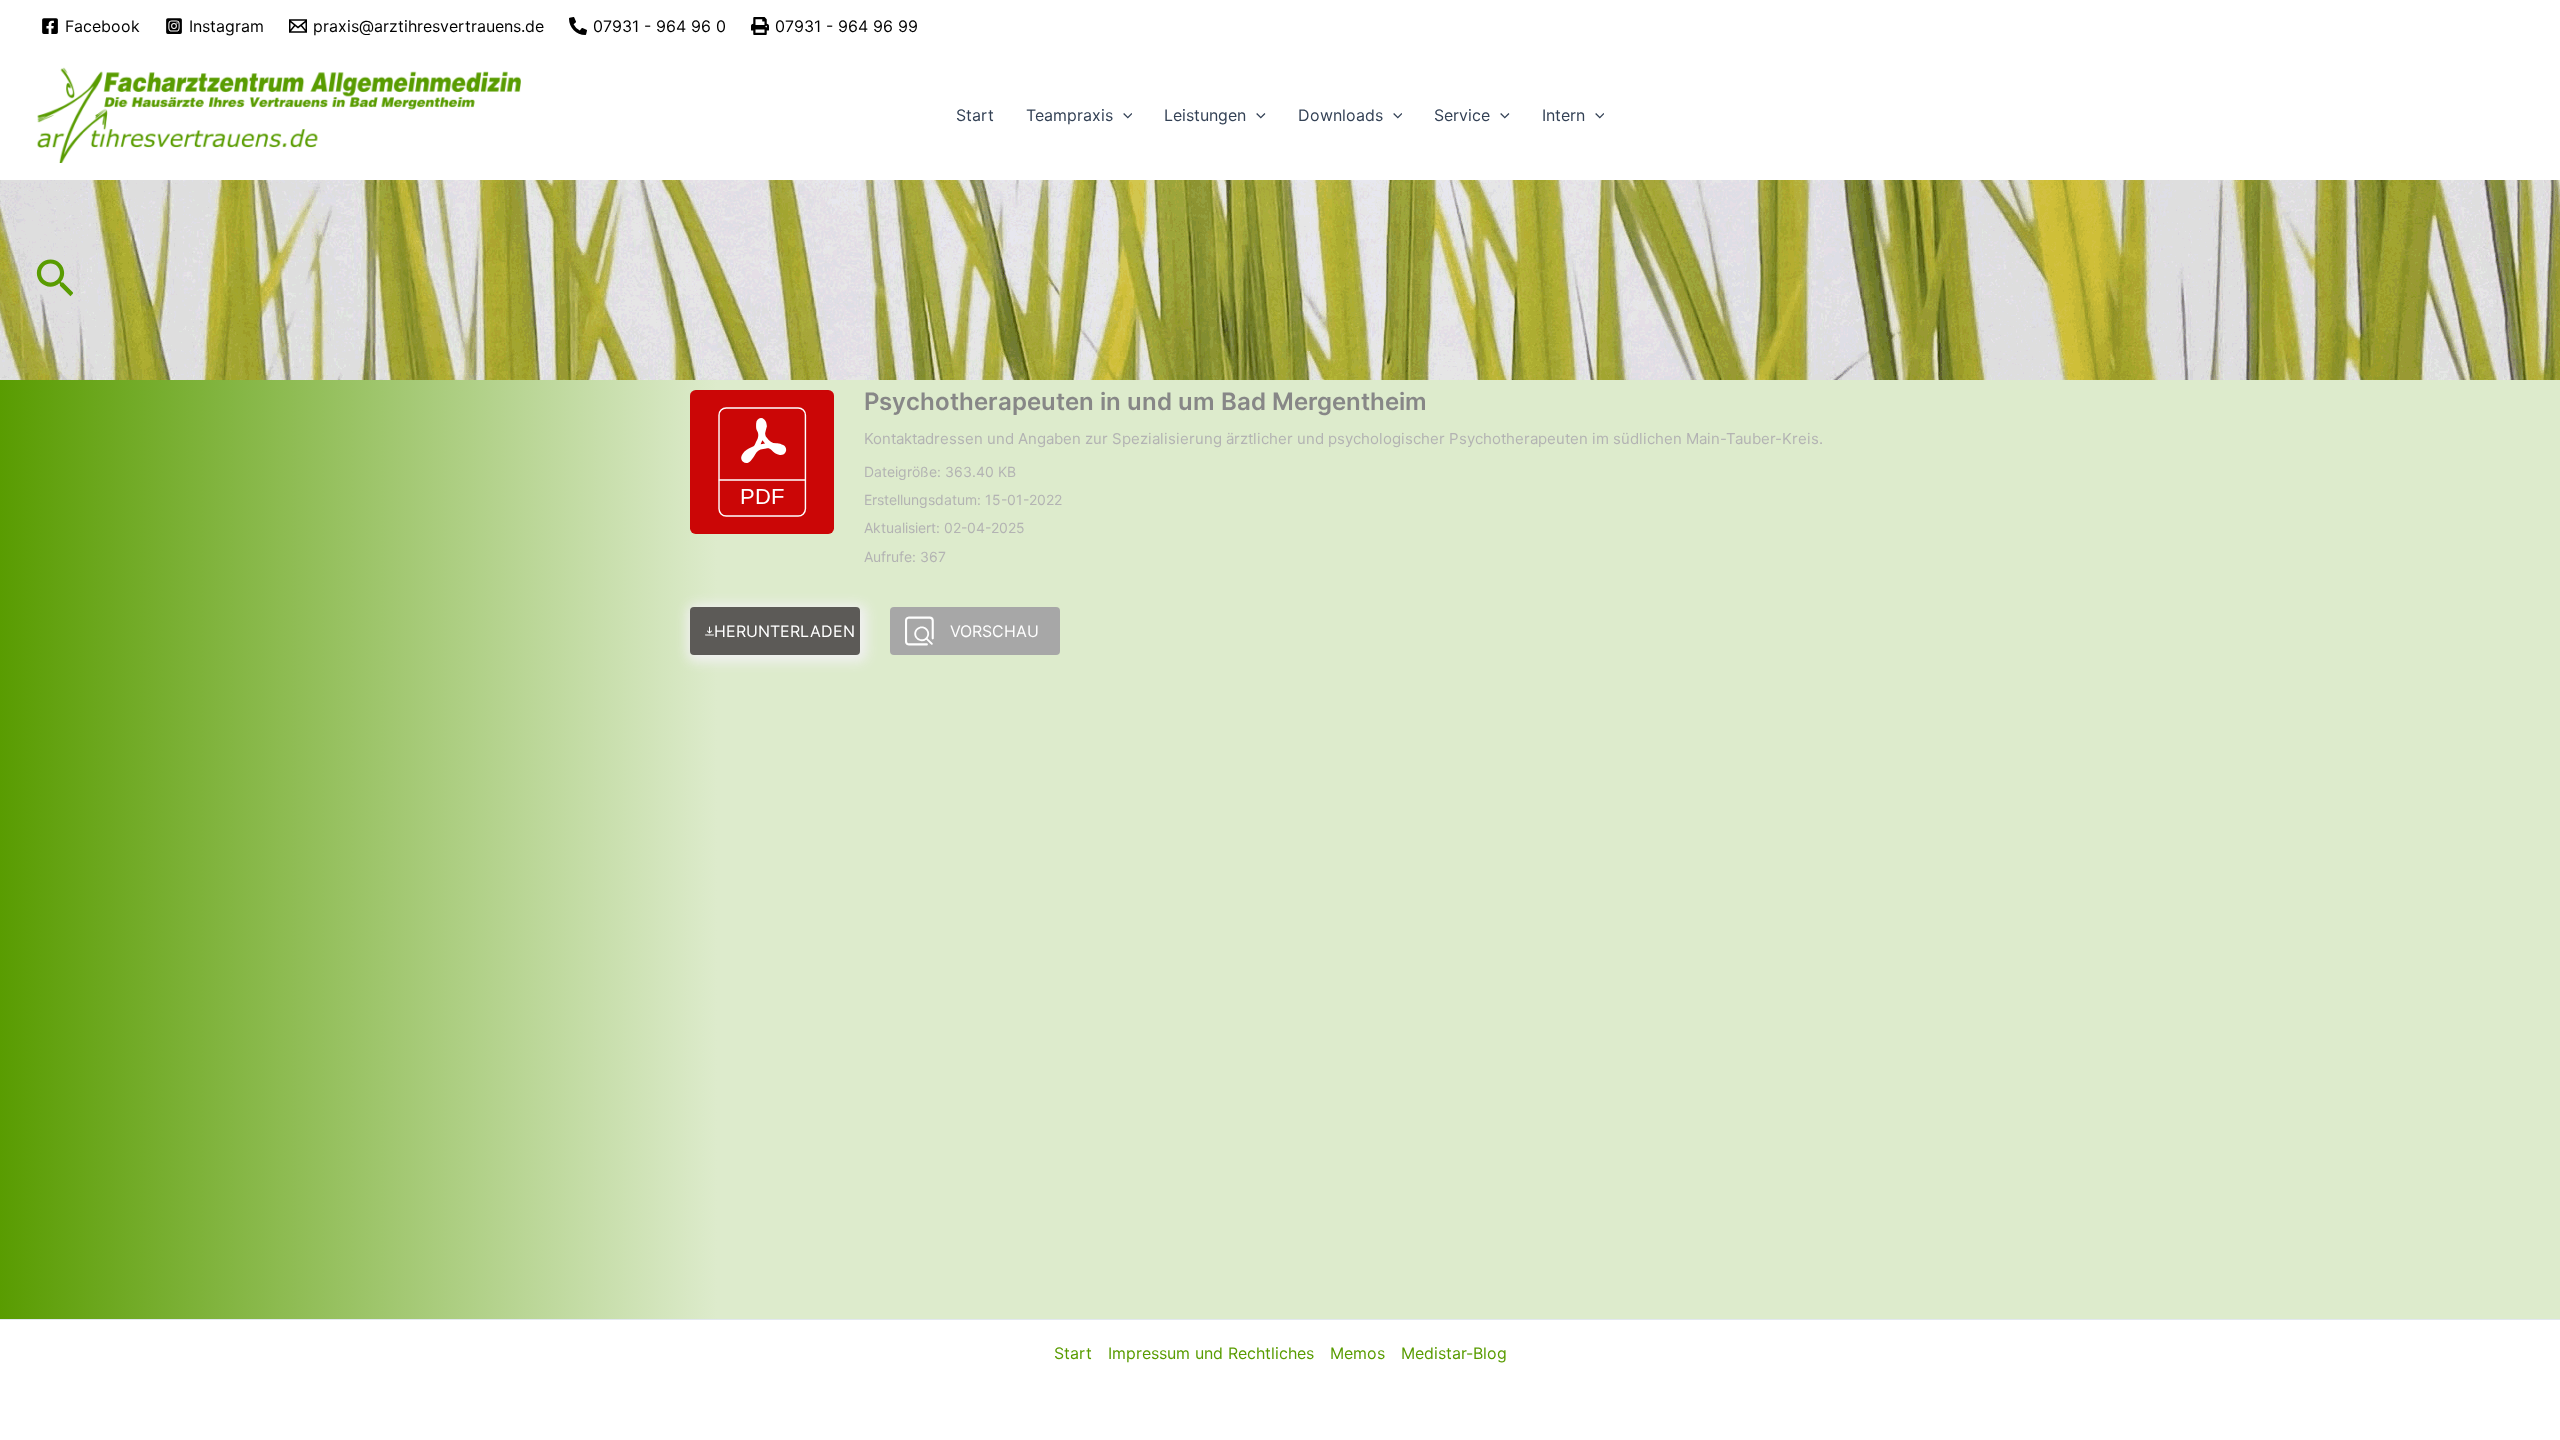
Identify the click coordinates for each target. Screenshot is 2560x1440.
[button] (1123, 115)
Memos (1357, 1353)
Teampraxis (1069, 115)
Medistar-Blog (1454, 1353)
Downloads (1340, 115)
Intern (1563, 115)
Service (1462, 115)
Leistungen (1205, 115)
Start (975, 115)
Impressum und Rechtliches (1211, 1353)
